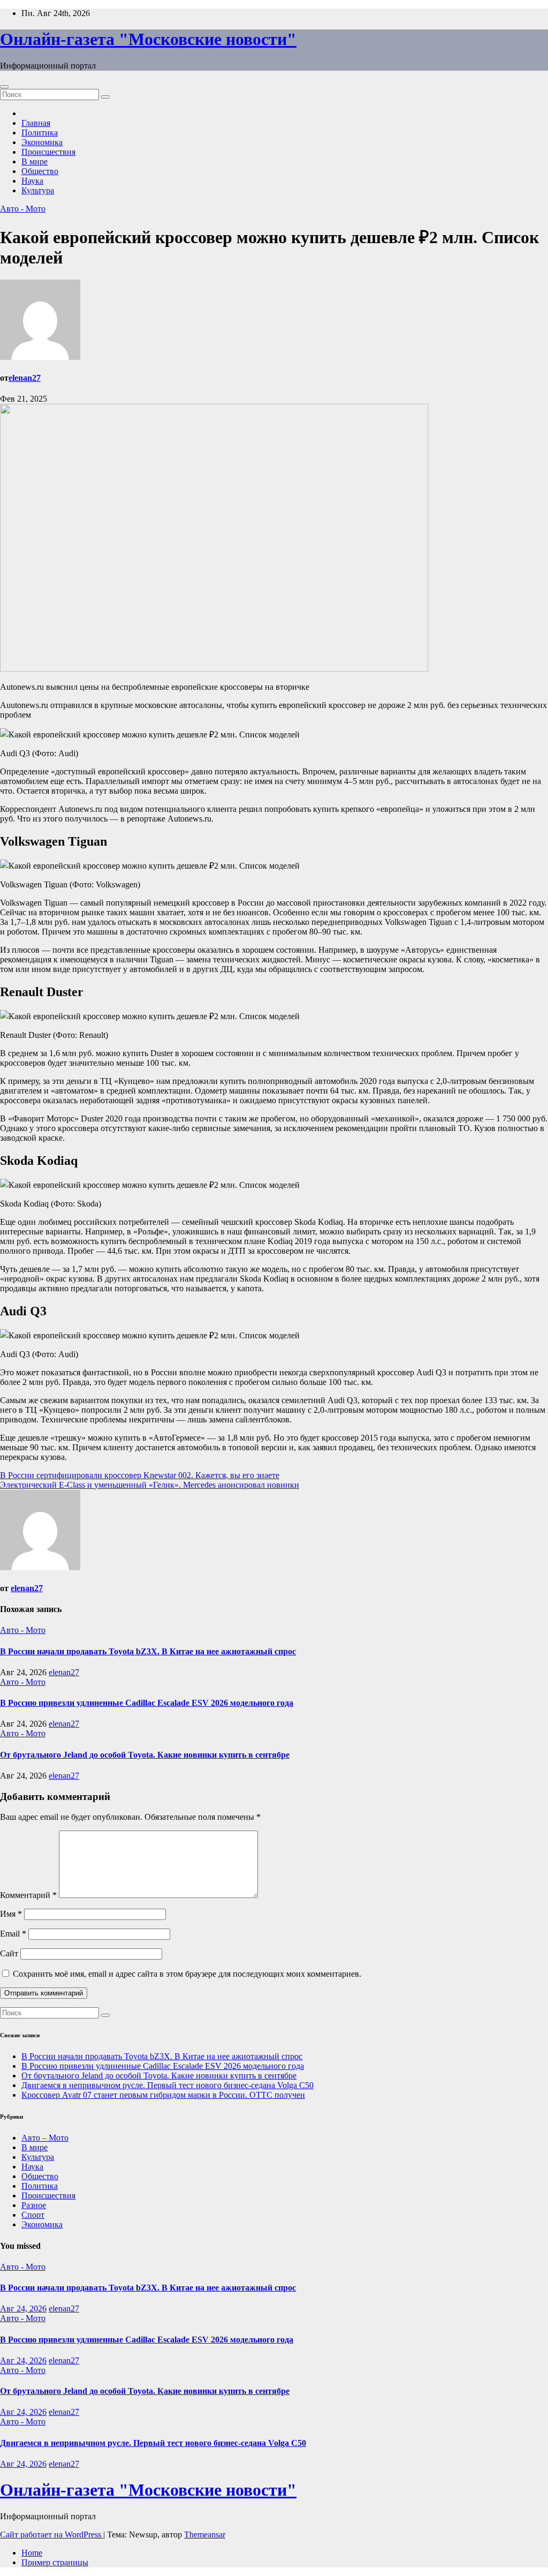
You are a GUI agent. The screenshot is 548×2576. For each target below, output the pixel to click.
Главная (36, 123)
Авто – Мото (45, 2138)
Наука (32, 181)
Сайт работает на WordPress (52, 2534)
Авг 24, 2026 (23, 2308)
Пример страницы (55, 2562)
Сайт (9, 1953)
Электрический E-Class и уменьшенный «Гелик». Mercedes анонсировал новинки (150, 1485)
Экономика (42, 142)
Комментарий (28, 1895)
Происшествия (48, 152)
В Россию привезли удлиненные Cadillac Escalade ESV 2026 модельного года (147, 1703)
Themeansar (205, 2534)
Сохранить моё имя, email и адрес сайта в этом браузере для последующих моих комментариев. (187, 1974)
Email (13, 1934)
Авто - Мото (23, 209)
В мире (35, 161)
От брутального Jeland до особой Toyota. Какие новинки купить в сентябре (145, 1755)
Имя (11, 1914)
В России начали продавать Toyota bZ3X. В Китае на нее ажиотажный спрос (148, 1651)
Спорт (33, 2215)
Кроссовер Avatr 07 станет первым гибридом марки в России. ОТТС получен (163, 2095)
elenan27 (25, 378)
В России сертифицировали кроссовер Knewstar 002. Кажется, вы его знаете (140, 1475)
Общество (40, 171)
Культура (38, 190)
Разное (34, 2205)
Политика (40, 133)
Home (32, 2553)
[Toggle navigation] (4, 87)
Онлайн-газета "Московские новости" (148, 39)
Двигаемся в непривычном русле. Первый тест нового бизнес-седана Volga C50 (168, 2085)
